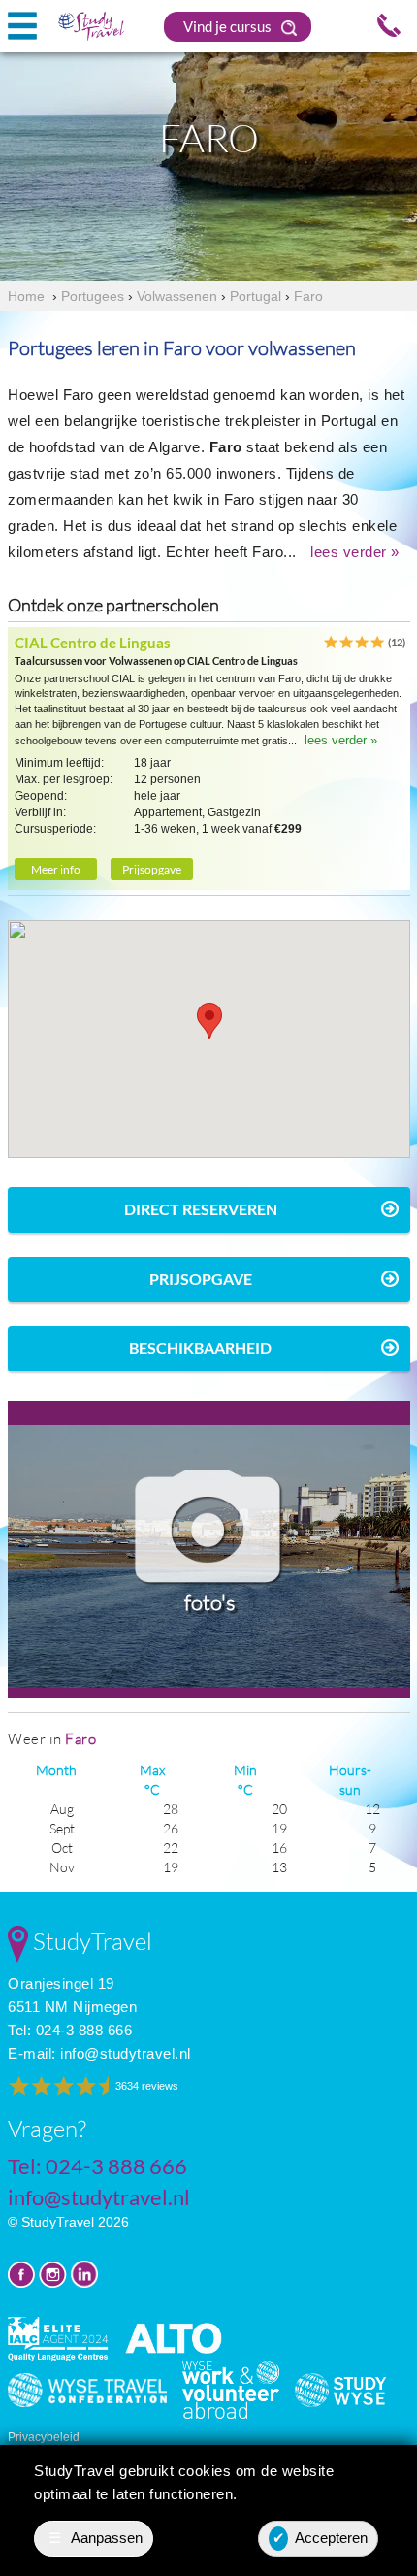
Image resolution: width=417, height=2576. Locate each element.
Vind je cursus (229, 26)
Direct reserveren (201, 1209)
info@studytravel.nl (126, 2053)
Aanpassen (96, 2538)
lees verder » (355, 552)
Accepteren (321, 2538)
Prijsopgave (152, 869)
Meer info (56, 869)
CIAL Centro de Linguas (93, 643)
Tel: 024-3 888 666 (70, 2030)
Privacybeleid (44, 2437)
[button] (209, 1021)
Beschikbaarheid (200, 1348)
